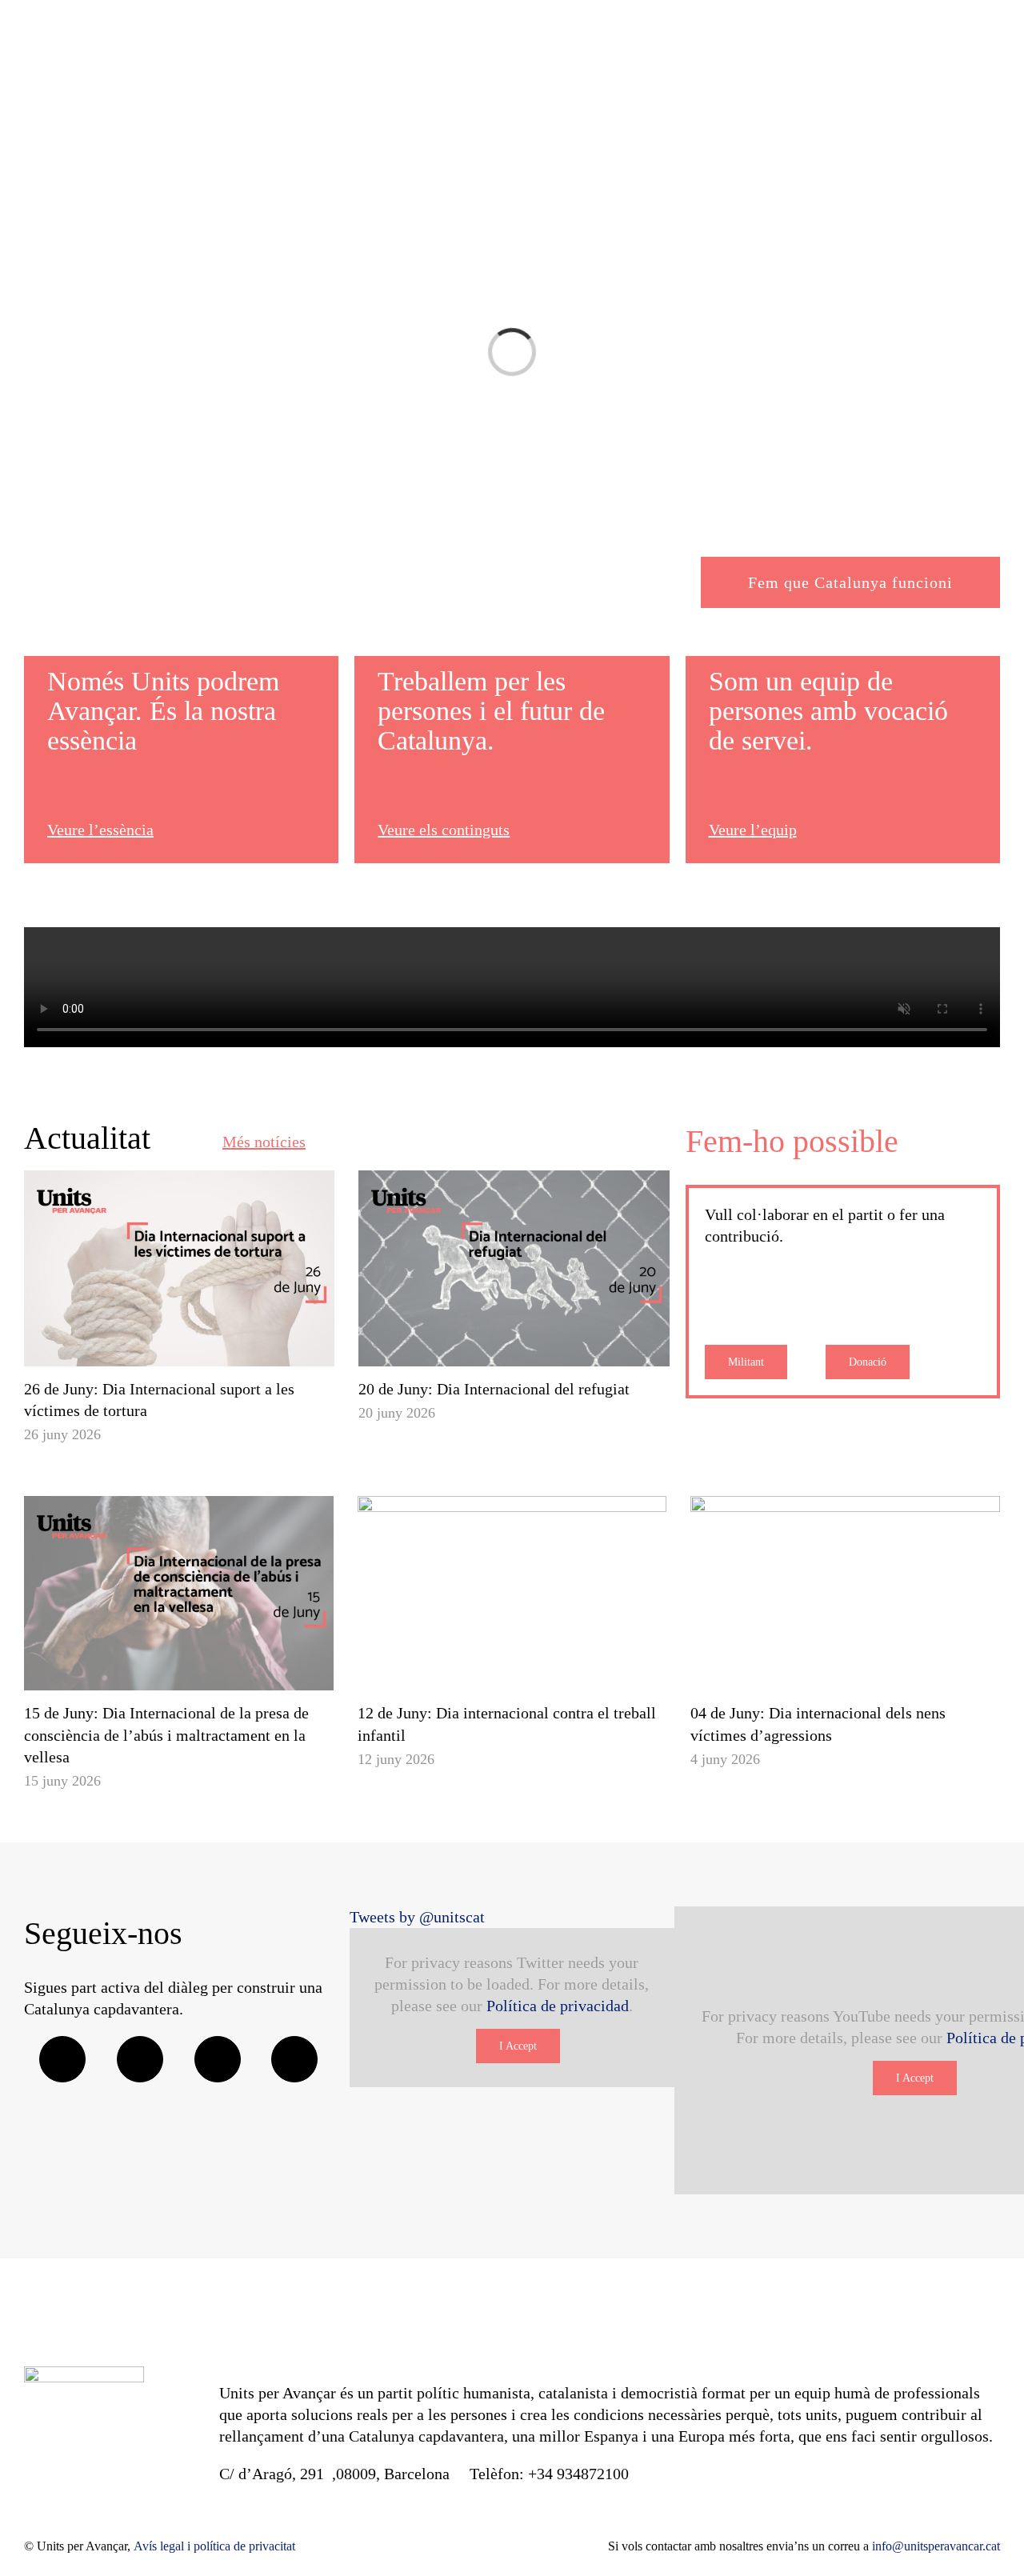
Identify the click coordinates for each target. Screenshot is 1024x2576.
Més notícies (264, 1142)
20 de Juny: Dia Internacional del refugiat (494, 1389)
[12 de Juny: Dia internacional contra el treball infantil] (512, 1594)
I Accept (518, 2046)
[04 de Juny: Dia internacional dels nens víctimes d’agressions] (845, 1594)
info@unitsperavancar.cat (936, 2546)
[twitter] (140, 2059)
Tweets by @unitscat (417, 1917)
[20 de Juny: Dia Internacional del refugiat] (514, 1268)
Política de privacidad (558, 2006)
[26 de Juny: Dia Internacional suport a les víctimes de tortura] (179, 1268)
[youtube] (294, 2059)
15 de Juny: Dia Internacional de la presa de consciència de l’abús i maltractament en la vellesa (166, 1734)
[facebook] (62, 2059)
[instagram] (218, 2059)
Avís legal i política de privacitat (214, 2546)
